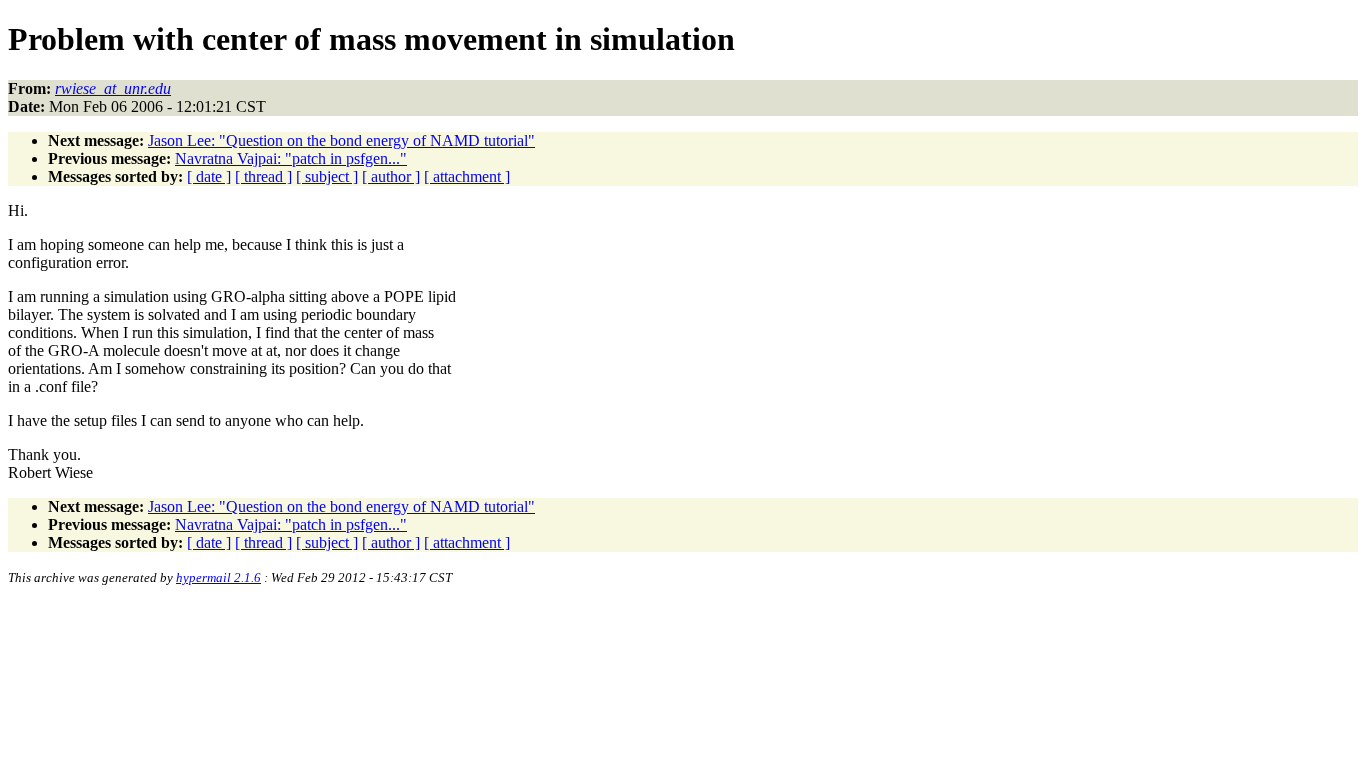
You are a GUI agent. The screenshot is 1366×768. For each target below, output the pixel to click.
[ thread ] (263, 176)
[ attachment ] (467, 176)
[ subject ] (327, 176)
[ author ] (391, 176)
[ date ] (209, 176)
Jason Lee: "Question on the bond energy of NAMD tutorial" (341, 140)
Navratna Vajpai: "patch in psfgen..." (291, 158)
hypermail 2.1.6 (218, 577)
